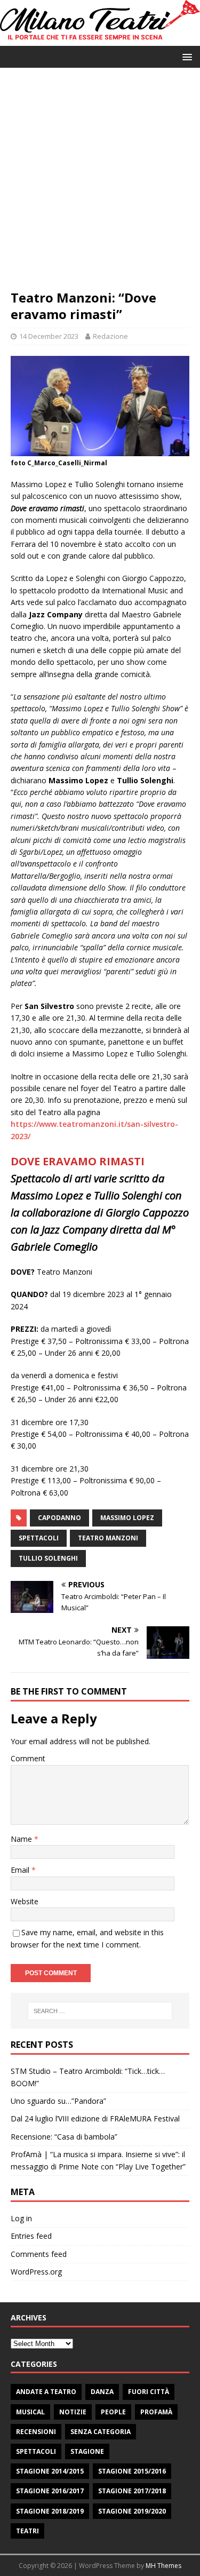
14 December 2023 (49, 336)
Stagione (87, 2451)
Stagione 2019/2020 (132, 2511)
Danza (102, 2392)
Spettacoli (36, 2451)
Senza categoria (101, 2432)
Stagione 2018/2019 (50, 2511)
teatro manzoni (108, 1538)
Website (25, 1901)
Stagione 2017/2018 (132, 2491)
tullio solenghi (48, 1558)
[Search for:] (100, 2011)
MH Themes (163, 2566)
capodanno (59, 1518)
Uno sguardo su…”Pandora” (58, 2101)
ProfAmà (156, 2412)
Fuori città (149, 2392)
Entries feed (31, 2236)
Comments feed (39, 2254)
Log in (21, 2218)
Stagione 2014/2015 (50, 2471)
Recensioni (36, 2432)
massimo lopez (127, 1518)
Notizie (73, 2412)
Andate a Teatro (46, 2392)
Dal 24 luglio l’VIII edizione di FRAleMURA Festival (95, 2118)
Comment (28, 1758)
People (113, 2412)
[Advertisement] (100, 184)
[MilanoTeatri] (100, 39)
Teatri (27, 2531)
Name (22, 1839)
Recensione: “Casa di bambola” (64, 2137)
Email (21, 1870)
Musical (30, 2412)
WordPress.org (36, 2272)
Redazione (110, 336)
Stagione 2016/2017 (50, 2491)
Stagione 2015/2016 (132, 2471)
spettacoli (39, 1538)
